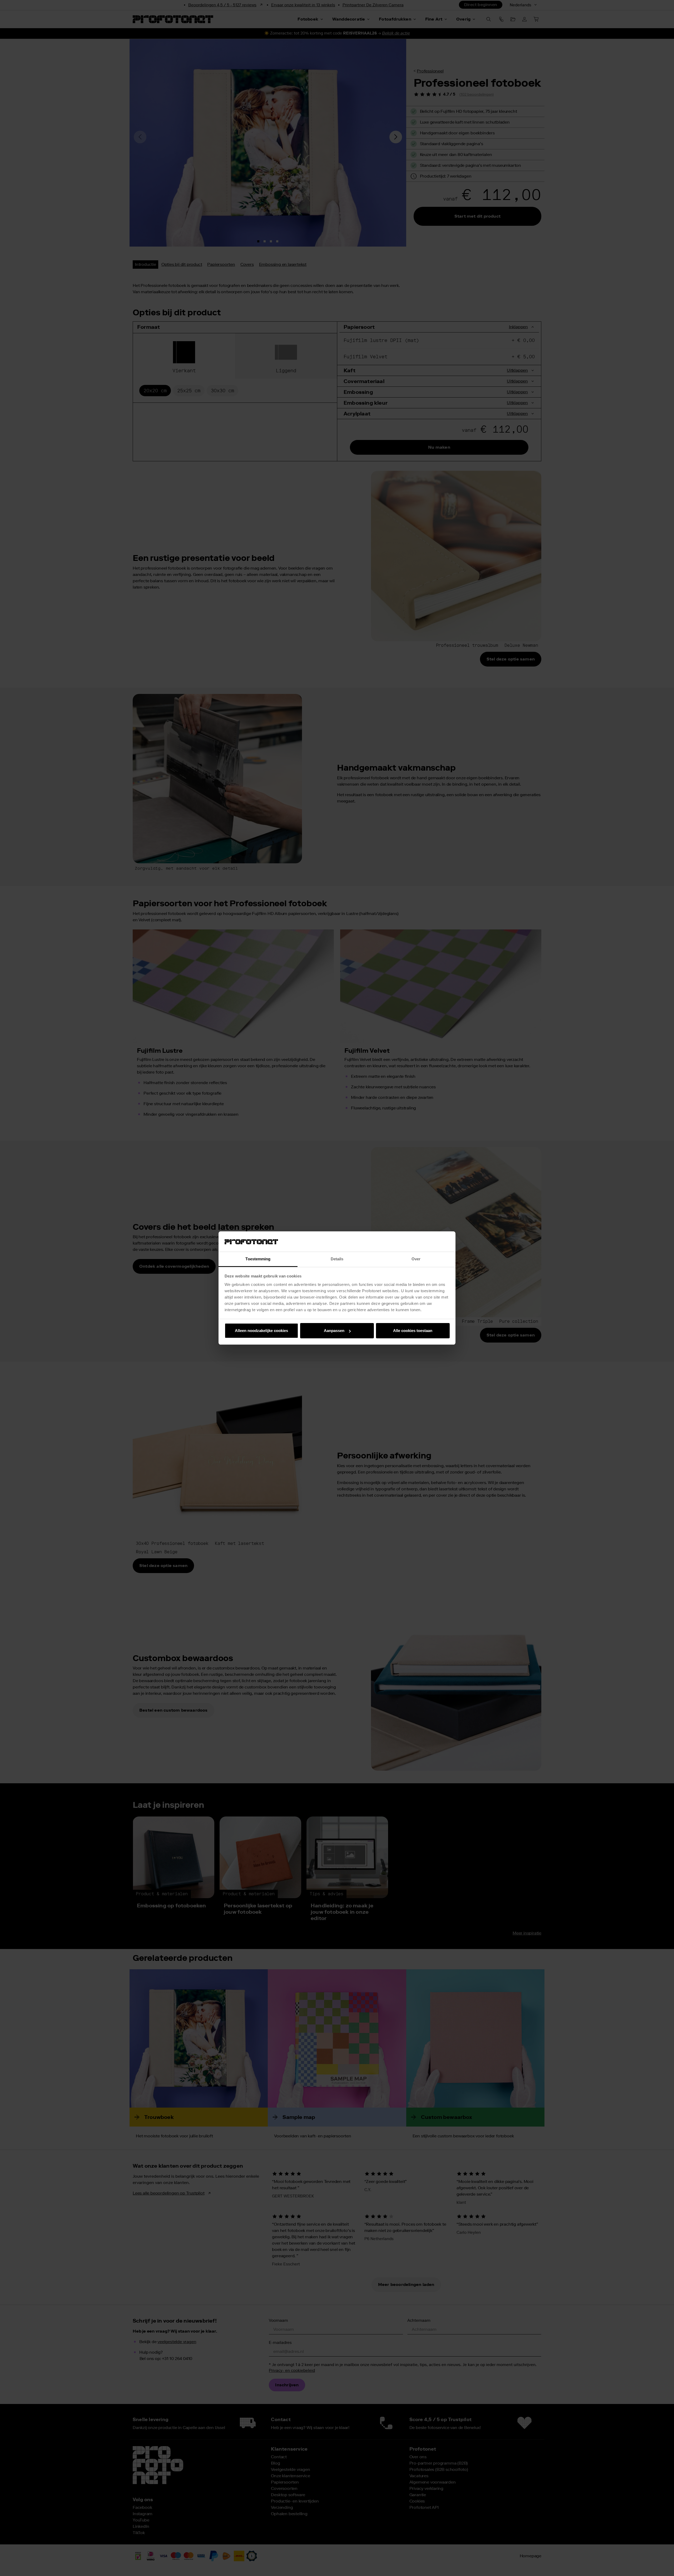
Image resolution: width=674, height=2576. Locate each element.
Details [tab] (337, 1259)
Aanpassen (334, 1331)
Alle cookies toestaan (413, 1331)
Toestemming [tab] (258, 1259)
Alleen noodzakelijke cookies (261, 1331)
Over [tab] (416, 1259)
